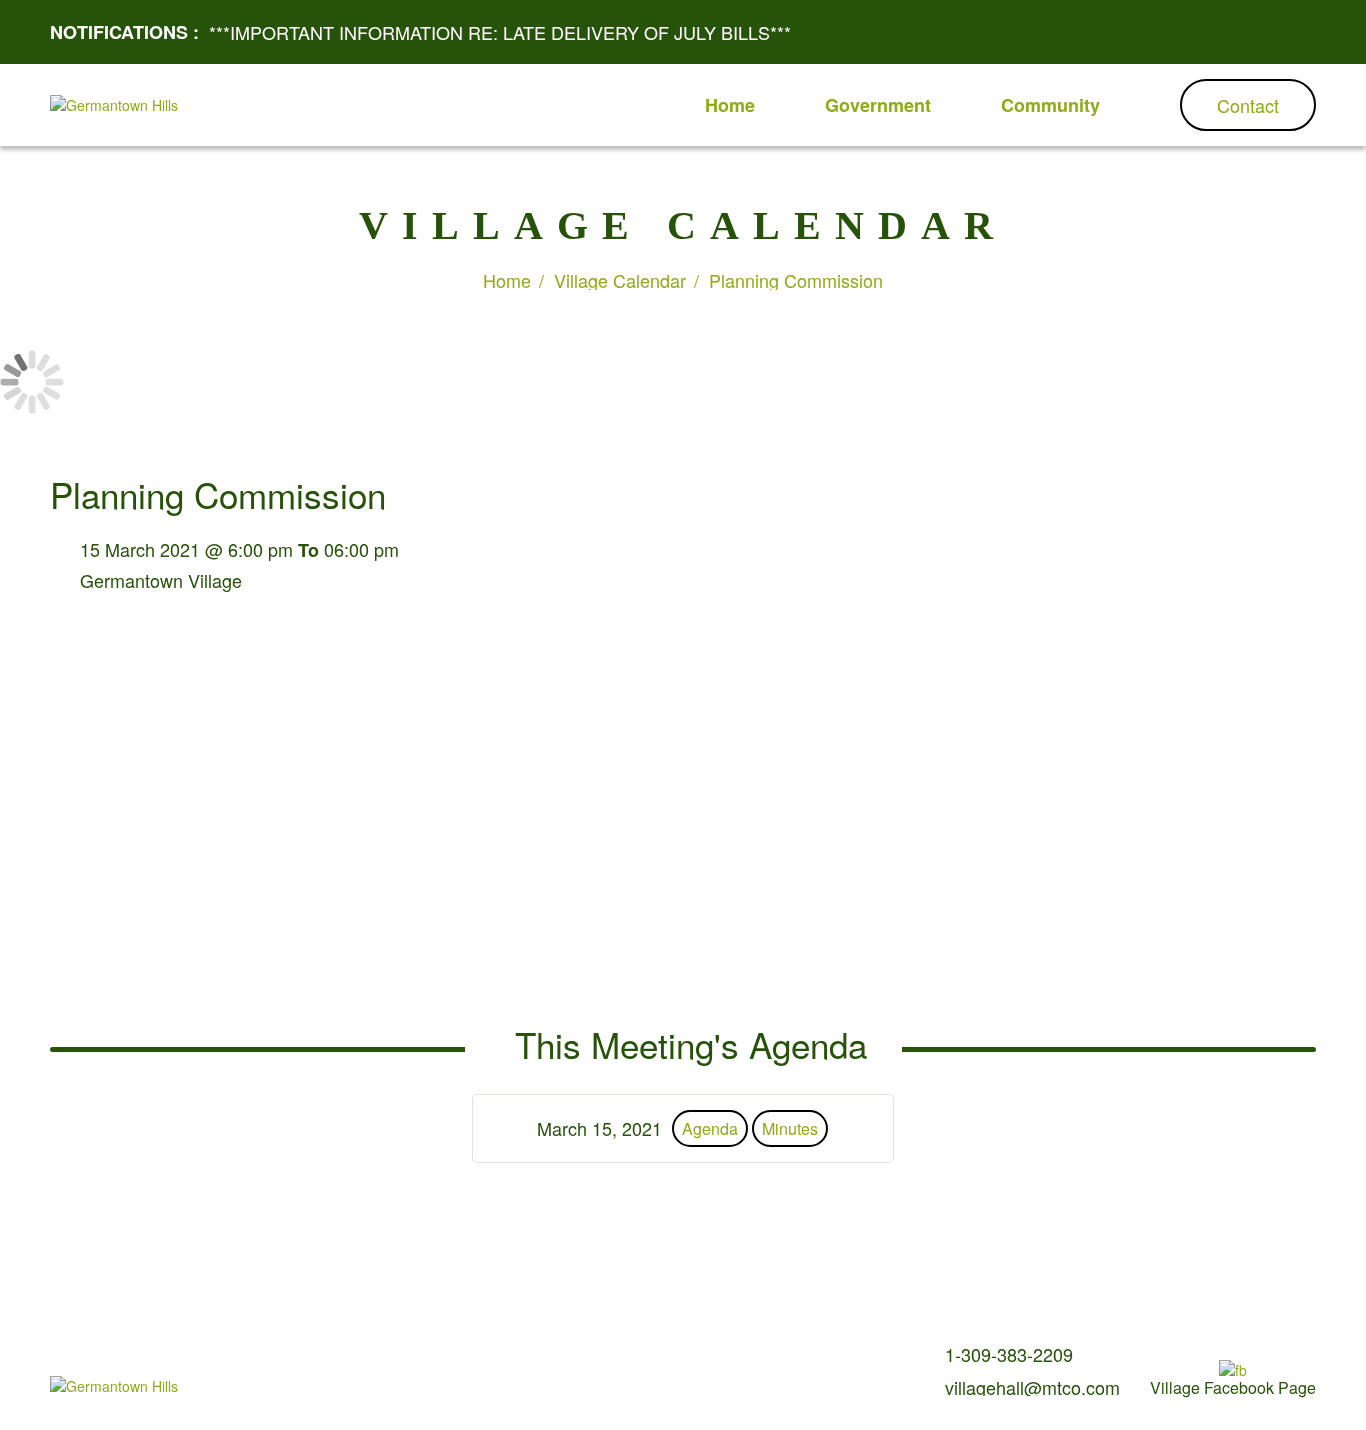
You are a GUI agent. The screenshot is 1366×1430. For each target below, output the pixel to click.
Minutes (790, 1128)
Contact (1248, 105)
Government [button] (878, 105)
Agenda (710, 1128)
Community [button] (1050, 105)
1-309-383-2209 (1009, 1354)
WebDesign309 (518, 1389)
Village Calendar (620, 280)
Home (507, 280)
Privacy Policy (582, 1357)
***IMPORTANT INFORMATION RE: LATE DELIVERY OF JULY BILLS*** (500, 32)
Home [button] (730, 105)
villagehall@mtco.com (1032, 1387)
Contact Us (493, 1357)
